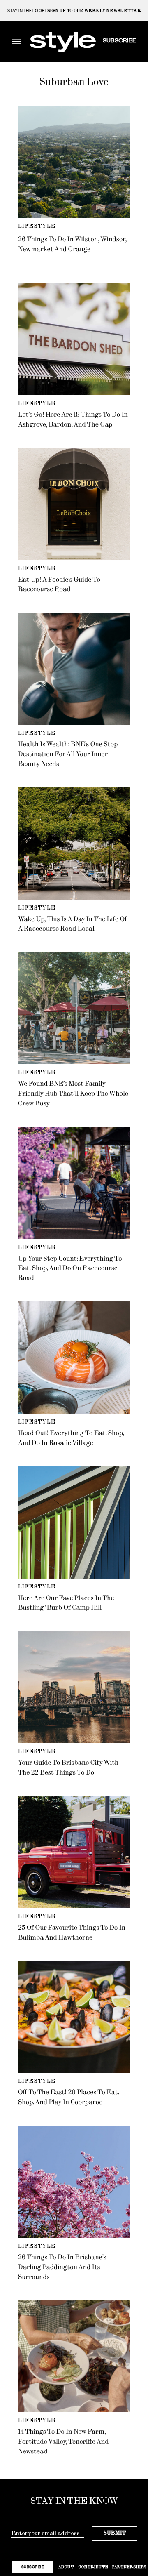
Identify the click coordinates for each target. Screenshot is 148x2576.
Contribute (93, 2567)
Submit (115, 2533)
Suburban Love (74, 82)
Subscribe (119, 40)
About (66, 2567)
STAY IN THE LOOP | (74, 11)
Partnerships (129, 2567)
